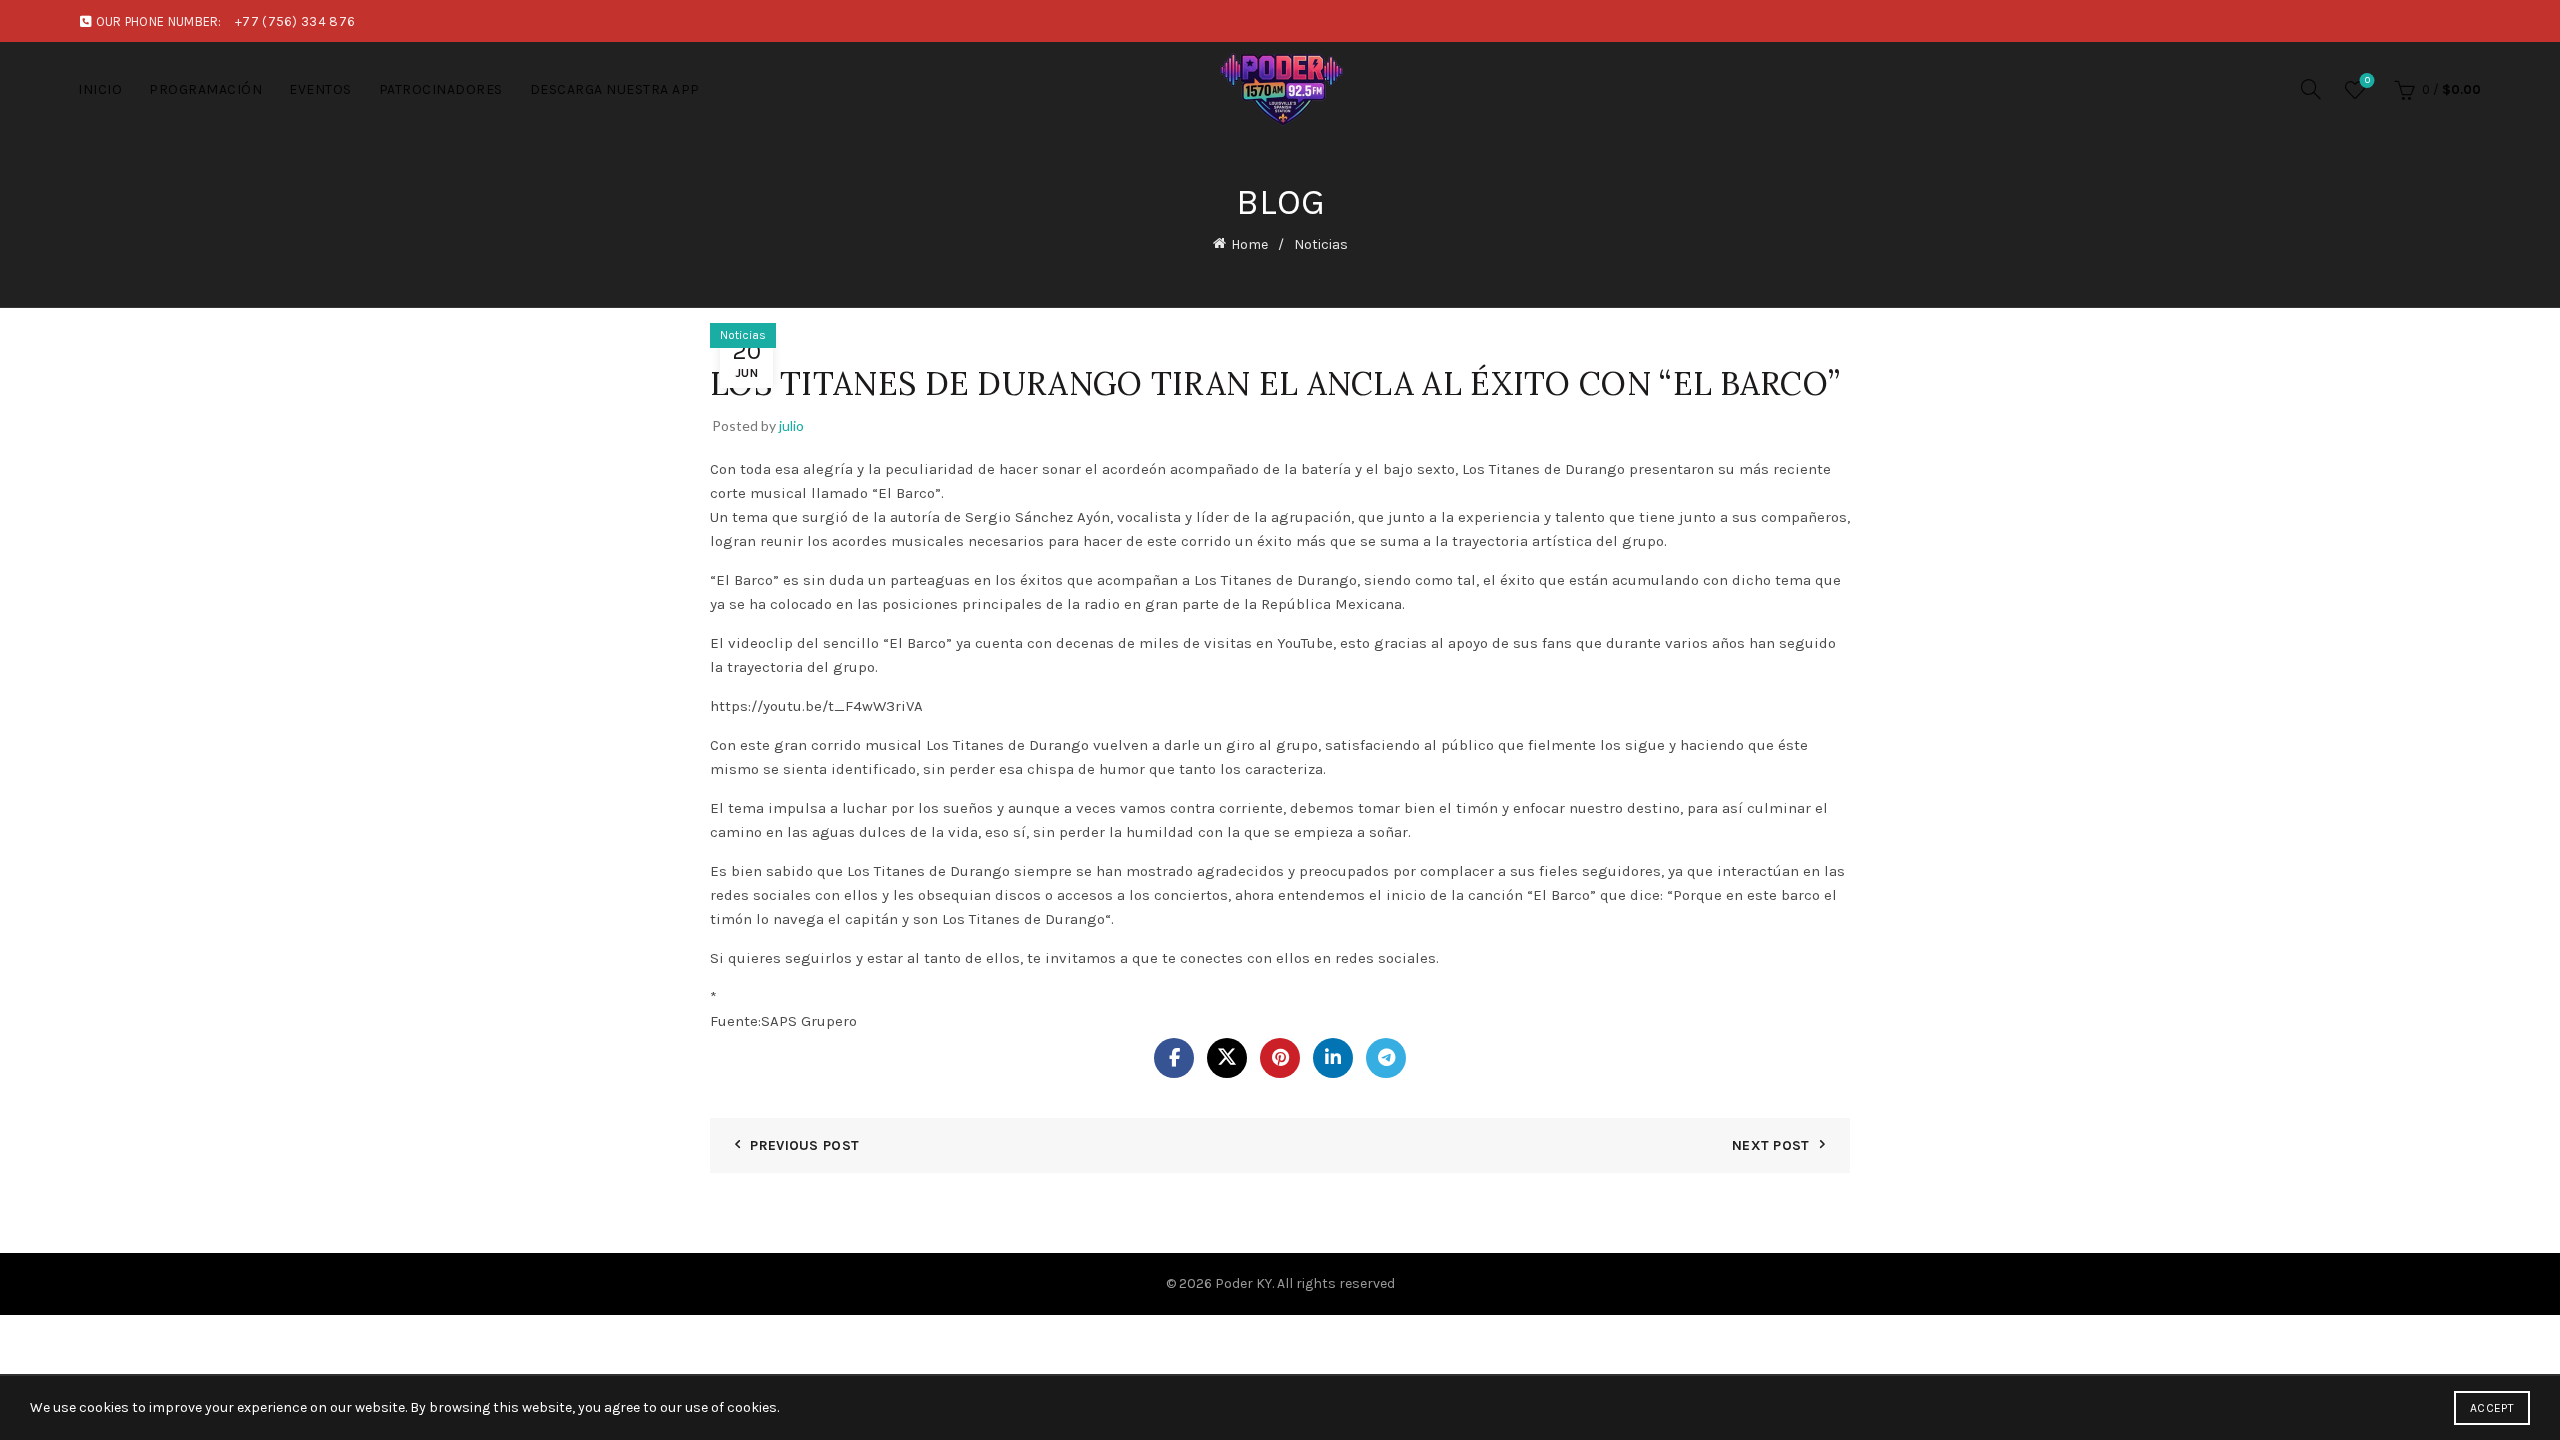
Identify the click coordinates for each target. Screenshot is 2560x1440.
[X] (1227, 1058)
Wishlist (2367, 80)
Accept (2492, 1408)
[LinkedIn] (1333, 1058)
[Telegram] (1386, 1058)
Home (1249, 244)
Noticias (1321, 244)
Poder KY (1243, 1283)
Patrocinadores (441, 89)
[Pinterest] (1280, 1058)
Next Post (1771, 1145)
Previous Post (804, 1145)
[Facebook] (1174, 1058)
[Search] (2311, 89)
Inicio (100, 89)
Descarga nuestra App (615, 89)
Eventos (320, 89)
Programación (205, 89)
